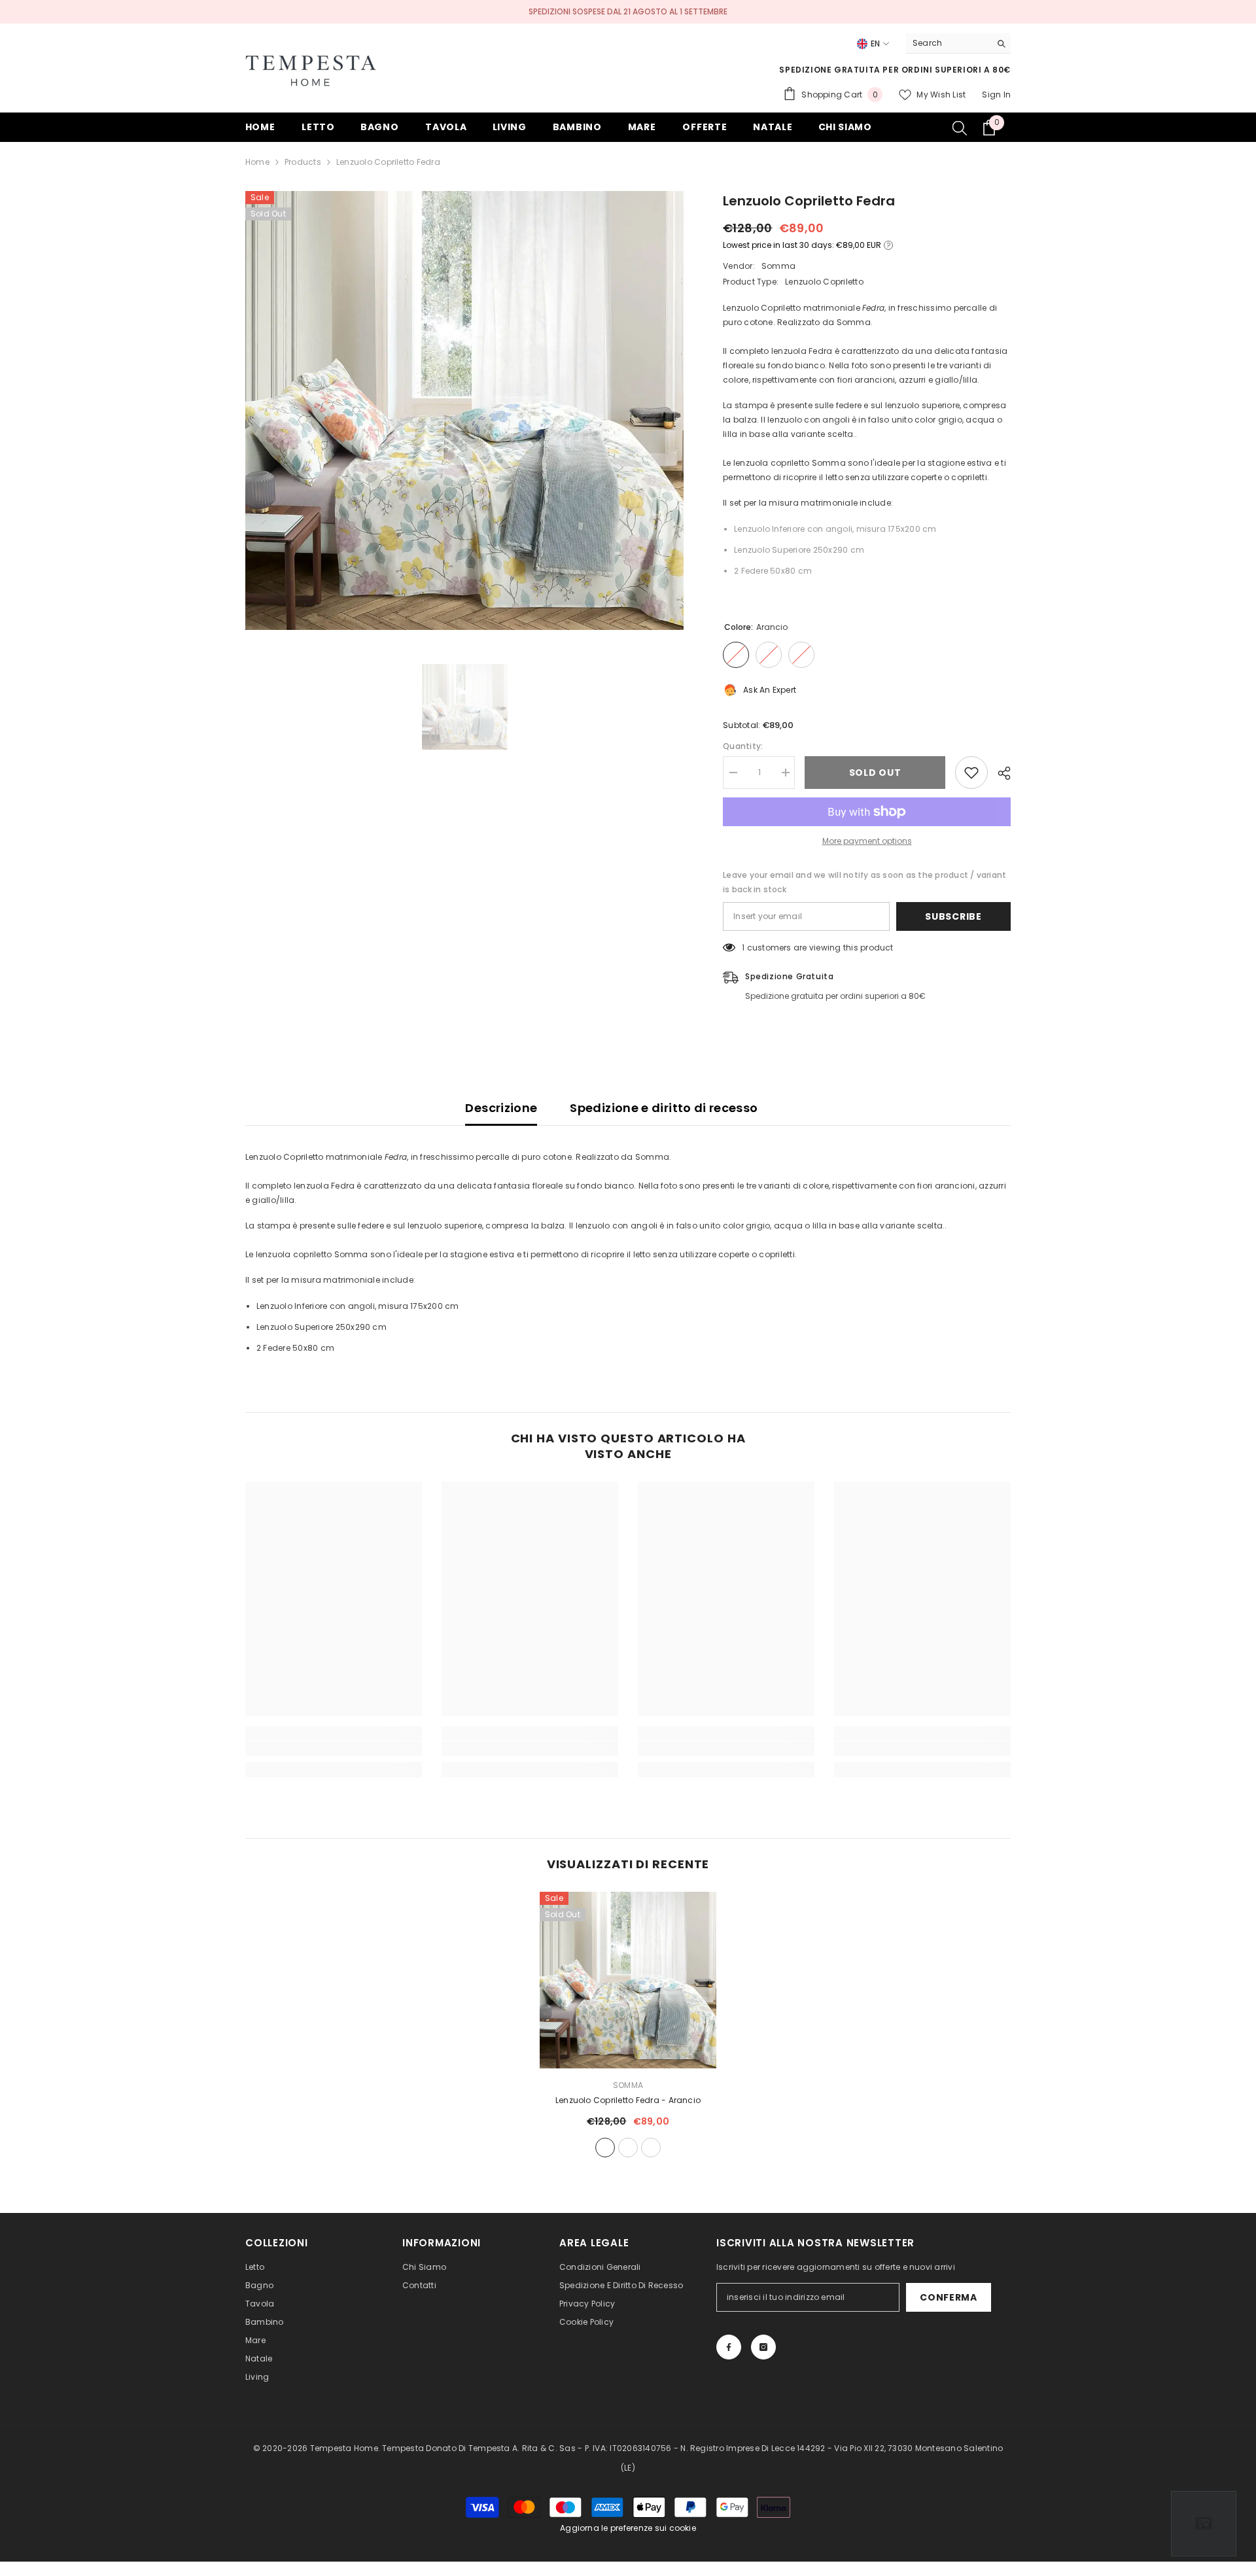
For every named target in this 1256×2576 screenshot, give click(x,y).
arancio (605, 2148)
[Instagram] (763, 2347)
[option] (465, 410)
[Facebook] (729, 2347)
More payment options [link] (867, 841)
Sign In (996, 95)
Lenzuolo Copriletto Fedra (628, 2100)
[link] (334, 1749)
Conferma (949, 2297)
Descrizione (501, 1108)
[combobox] (948, 43)
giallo (651, 2148)
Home (257, 162)
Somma (778, 266)
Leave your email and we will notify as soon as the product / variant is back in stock (864, 882)
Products (303, 162)
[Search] (958, 44)
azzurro (628, 2148)
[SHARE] (999, 773)
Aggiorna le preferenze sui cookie (628, 2528)
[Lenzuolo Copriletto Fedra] (628, 1980)
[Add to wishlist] (971, 773)
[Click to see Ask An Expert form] (1204, 2524)
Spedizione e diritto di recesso (664, 1108)
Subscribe (953, 916)
